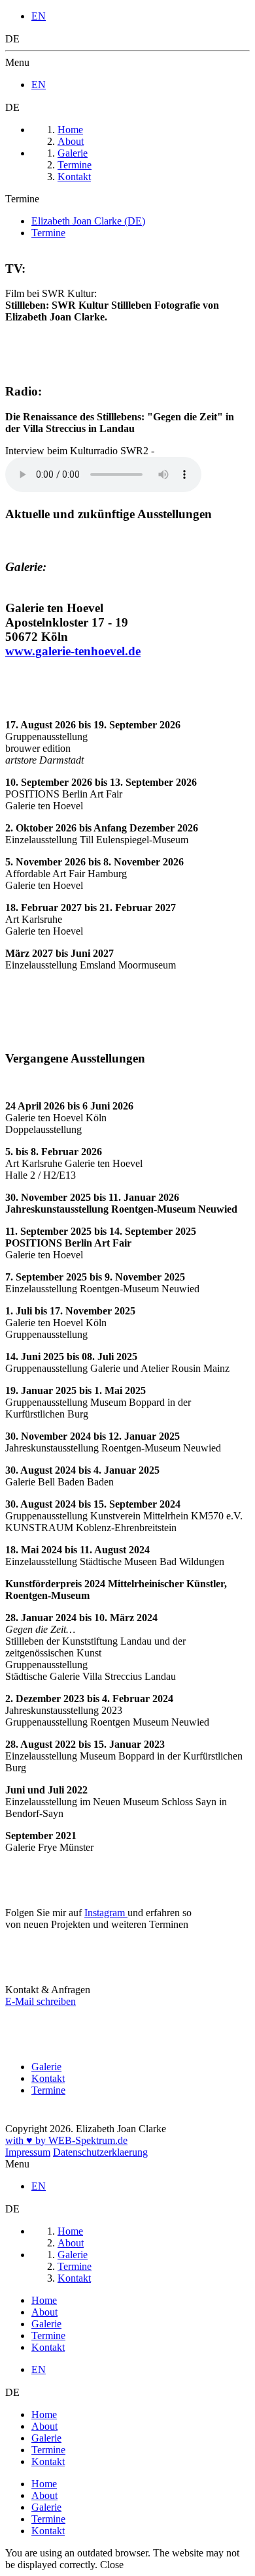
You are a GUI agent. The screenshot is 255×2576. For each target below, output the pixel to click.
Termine (48, 2090)
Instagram (106, 1913)
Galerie (46, 2067)
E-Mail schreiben (41, 2001)
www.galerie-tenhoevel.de (73, 651)
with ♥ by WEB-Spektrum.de (66, 2140)
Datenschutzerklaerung (100, 2152)
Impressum (28, 2152)
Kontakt (48, 2078)
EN (39, 16)
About (44, 2312)
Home (44, 2300)
